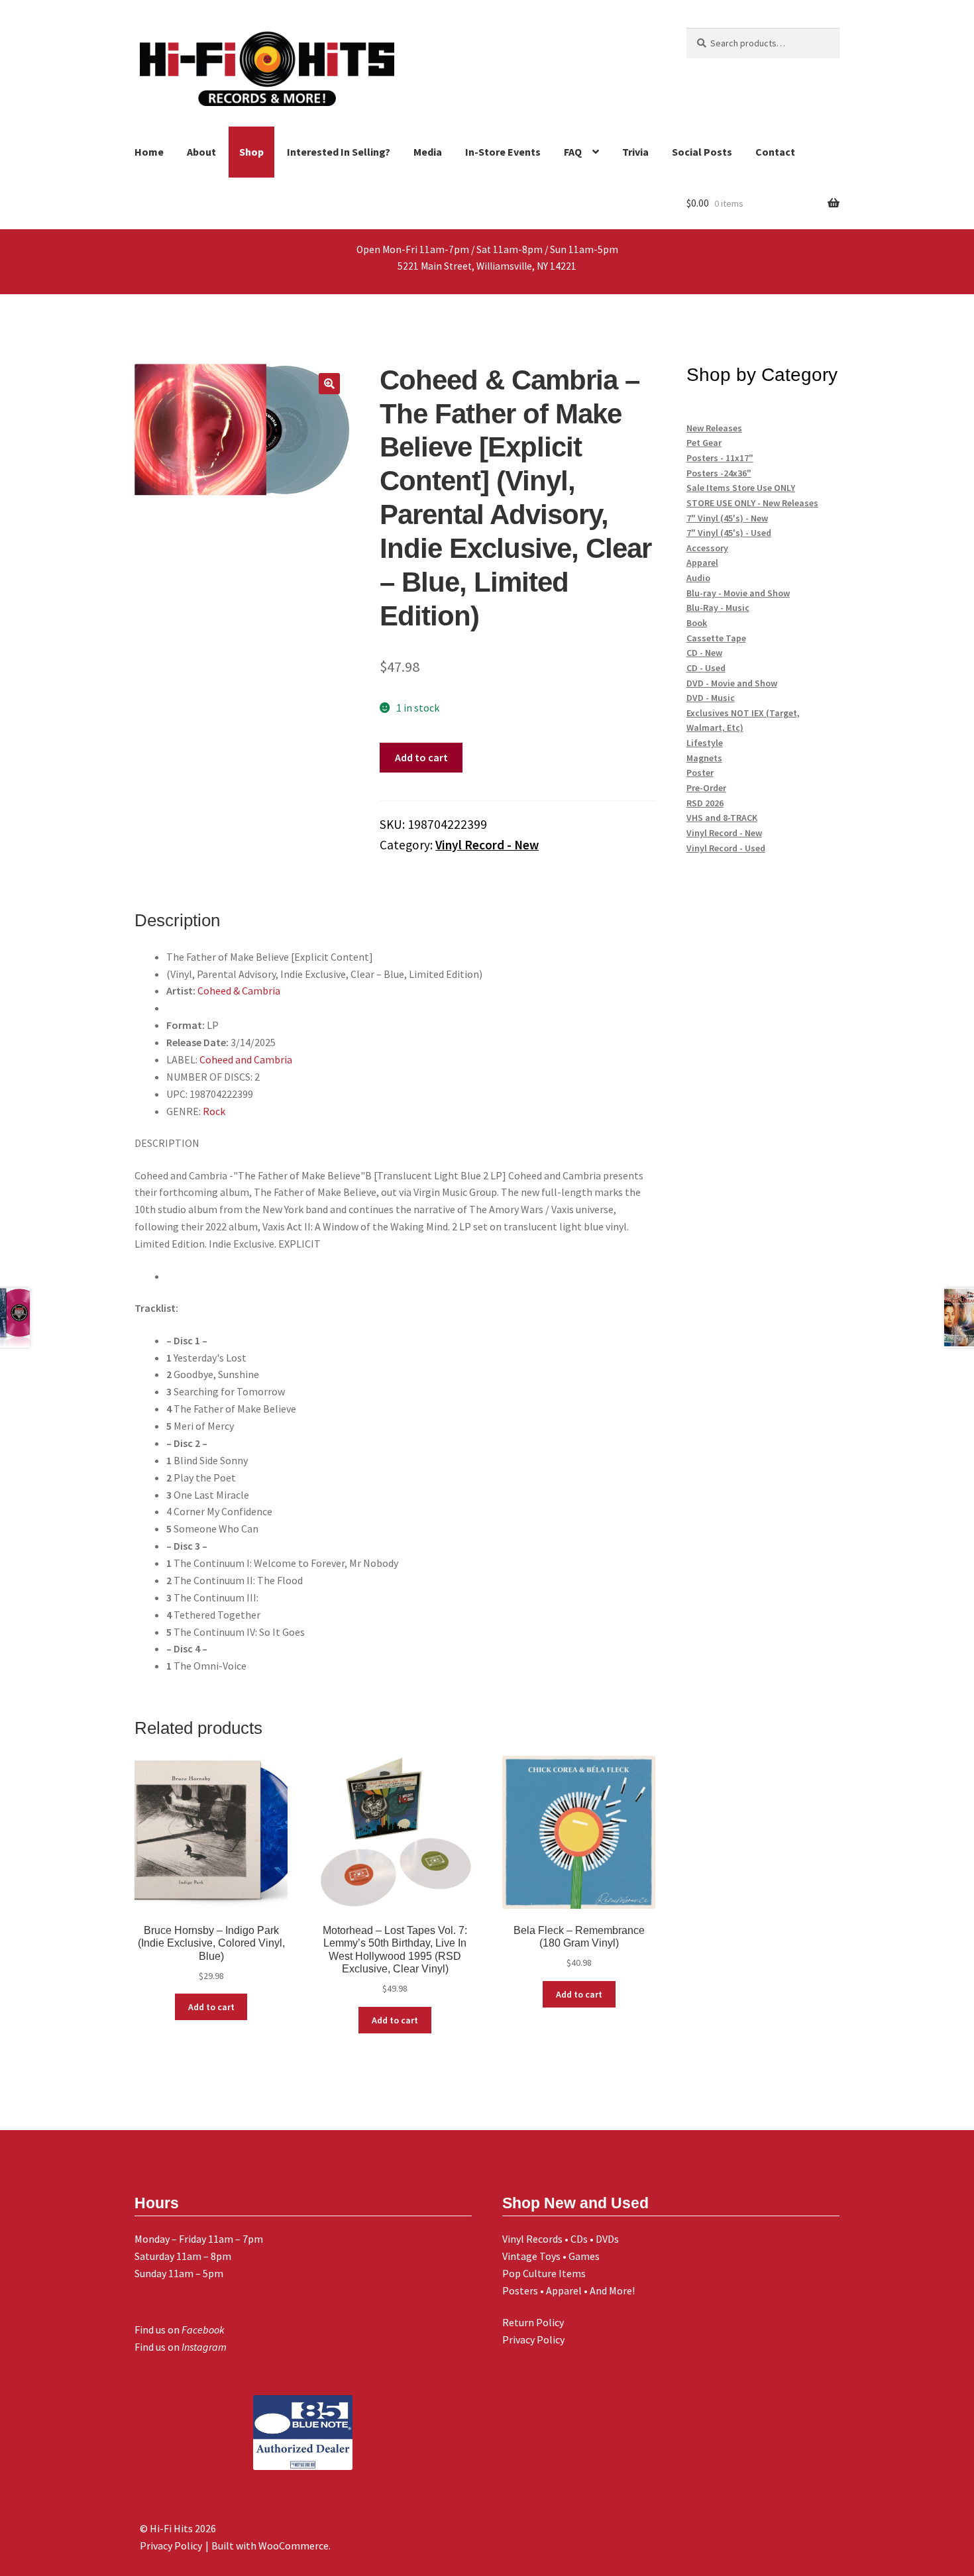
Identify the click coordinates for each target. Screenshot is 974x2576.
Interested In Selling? (339, 152)
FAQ (573, 152)
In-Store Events (503, 152)
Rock (214, 1111)
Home (149, 152)
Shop (251, 152)
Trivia (635, 152)
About (201, 152)
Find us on (180, 2330)
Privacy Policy (533, 2339)
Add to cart (421, 757)
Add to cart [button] (211, 2007)
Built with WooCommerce (270, 2546)
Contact (775, 152)
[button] (329, 384)
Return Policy (533, 2322)
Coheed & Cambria (239, 991)
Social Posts (702, 152)
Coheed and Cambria (246, 1059)
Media (428, 152)
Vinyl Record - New (487, 845)
